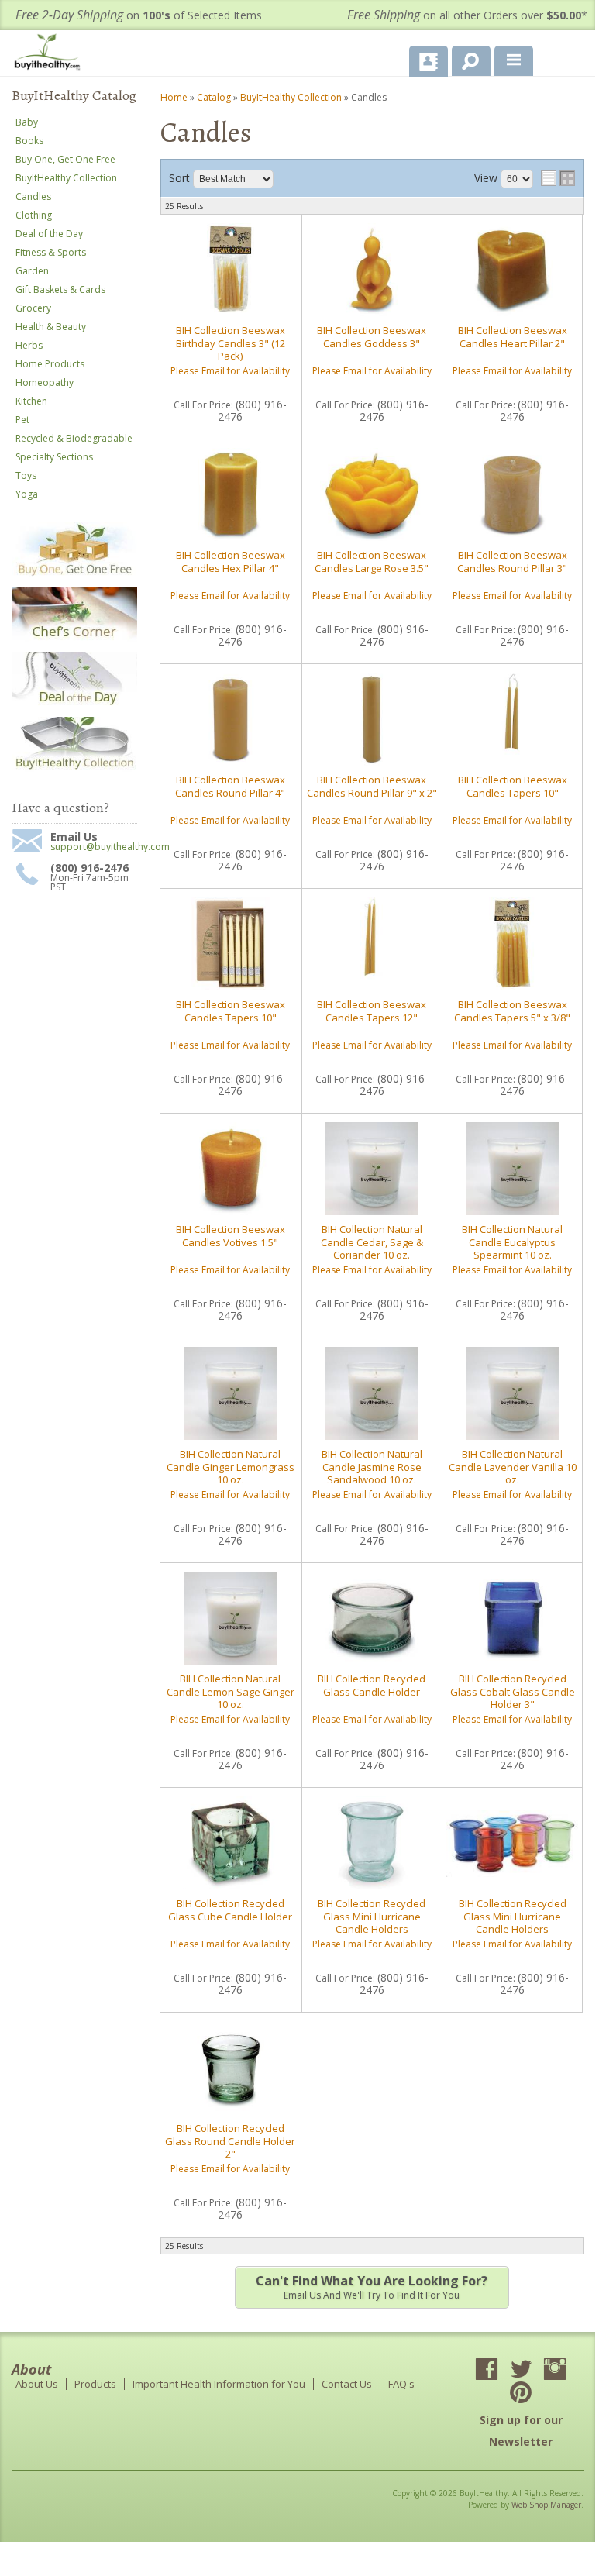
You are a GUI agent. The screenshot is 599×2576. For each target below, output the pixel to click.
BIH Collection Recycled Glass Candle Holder (372, 1685)
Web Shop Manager (546, 2505)
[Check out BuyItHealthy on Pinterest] (521, 2394)
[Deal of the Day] (74, 704)
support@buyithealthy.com (94, 847)
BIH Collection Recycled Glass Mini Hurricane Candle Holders (372, 1916)
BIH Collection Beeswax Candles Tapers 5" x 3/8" (512, 1011)
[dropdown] (514, 61)
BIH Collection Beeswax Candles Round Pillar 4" (230, 786)
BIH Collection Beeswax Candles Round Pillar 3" (512, 561)
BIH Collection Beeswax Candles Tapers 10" (513, 786)
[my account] (429, 61)
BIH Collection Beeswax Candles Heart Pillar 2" (513, 336)
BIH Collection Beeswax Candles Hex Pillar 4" (231, 561)
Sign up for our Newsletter (521, 2431)
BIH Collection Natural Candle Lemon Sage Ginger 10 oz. (231, 1691)
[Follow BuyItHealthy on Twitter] (521, 2371)
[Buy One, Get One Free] (74, 574)
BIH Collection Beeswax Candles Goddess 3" (372, 336)
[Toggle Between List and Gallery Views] (558, 178)
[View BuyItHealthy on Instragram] (555, 2371)
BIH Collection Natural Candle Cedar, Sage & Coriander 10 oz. (372, 1242)
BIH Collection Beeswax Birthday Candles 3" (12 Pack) (231, 343)
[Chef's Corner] (74, 639)
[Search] (465, 58)
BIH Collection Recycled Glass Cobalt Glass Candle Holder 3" (513, 1691)
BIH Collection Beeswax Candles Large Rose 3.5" (372, 561)
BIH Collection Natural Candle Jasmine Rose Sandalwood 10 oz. (372, 1467)
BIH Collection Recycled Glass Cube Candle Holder (230, 1910)
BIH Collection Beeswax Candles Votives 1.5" (231, 1235)
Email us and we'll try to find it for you (372, 2287)
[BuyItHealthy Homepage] (50, 54)
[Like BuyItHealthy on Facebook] (487, 2371)
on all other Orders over (467, 15)
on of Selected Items (139, 15)
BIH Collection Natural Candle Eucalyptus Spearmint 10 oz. (512, 1242)
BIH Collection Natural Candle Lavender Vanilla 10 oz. (513, 1467)
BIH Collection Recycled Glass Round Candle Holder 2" (230, 2141)
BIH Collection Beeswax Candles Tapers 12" (372, 1011)
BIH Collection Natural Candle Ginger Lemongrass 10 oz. (231, 1467)
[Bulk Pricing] (74, 768)
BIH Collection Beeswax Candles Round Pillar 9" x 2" (372, 786)
